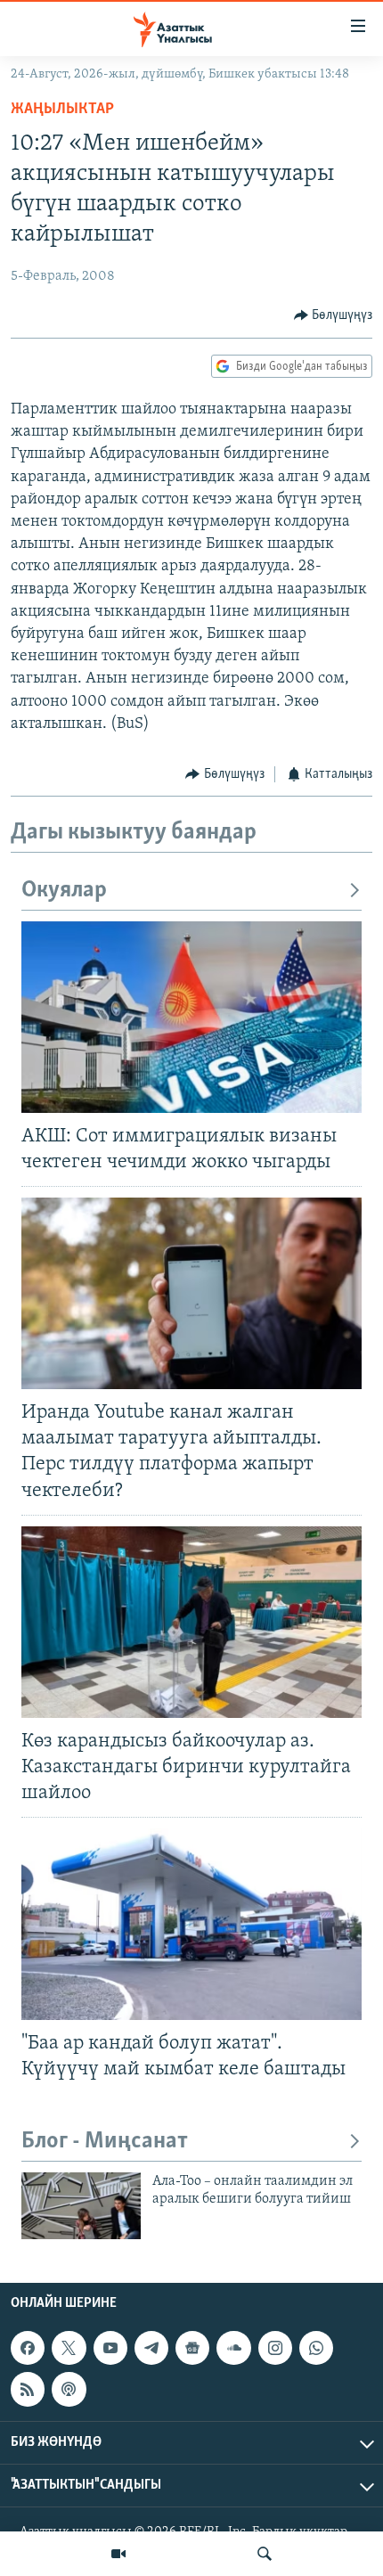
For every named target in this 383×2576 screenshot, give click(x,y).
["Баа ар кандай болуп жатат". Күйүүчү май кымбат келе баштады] (191, 1924)
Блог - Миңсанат (105, 2142)
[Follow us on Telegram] (151, 2348)
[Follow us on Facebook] (28, 2348)
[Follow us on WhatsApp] (316, 2348)
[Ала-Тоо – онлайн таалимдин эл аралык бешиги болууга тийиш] (81, 2206)
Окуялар (64, 891)
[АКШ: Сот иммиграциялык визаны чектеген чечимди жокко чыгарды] (191, 1017)
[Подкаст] (69, 2389)
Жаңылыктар (62, 110)
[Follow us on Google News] (192, 2348)
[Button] (334, 315)
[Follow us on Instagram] (275, 2348)
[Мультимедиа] (118, 2554)
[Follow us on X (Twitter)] (69, 2348)
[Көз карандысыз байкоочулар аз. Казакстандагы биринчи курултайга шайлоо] (191, 1622)
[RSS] (28, 2389)
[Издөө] (265, 2554)
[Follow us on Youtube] (110, 2348)
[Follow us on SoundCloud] (233, 2348)
